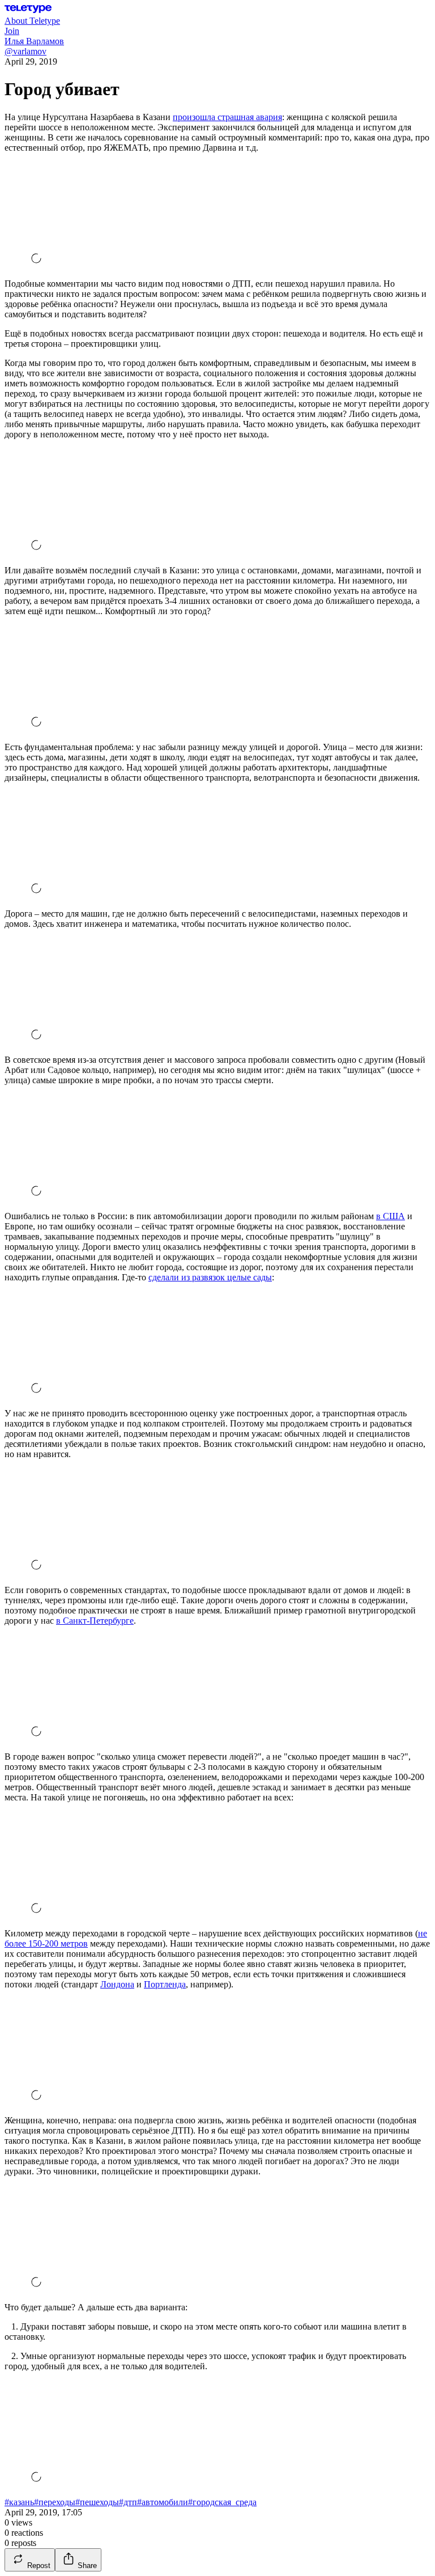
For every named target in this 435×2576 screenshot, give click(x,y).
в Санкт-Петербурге (95, 1621)
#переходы (55, 2502)
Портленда (165, 1984)
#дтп (128, 2502)
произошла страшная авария (227, 117)
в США (391, 1216)
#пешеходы (97, 2502)
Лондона (117, 1984)
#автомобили (163, 2502)
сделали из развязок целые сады (210, 1277)
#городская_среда (222, 2502)
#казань (19, 2502)
